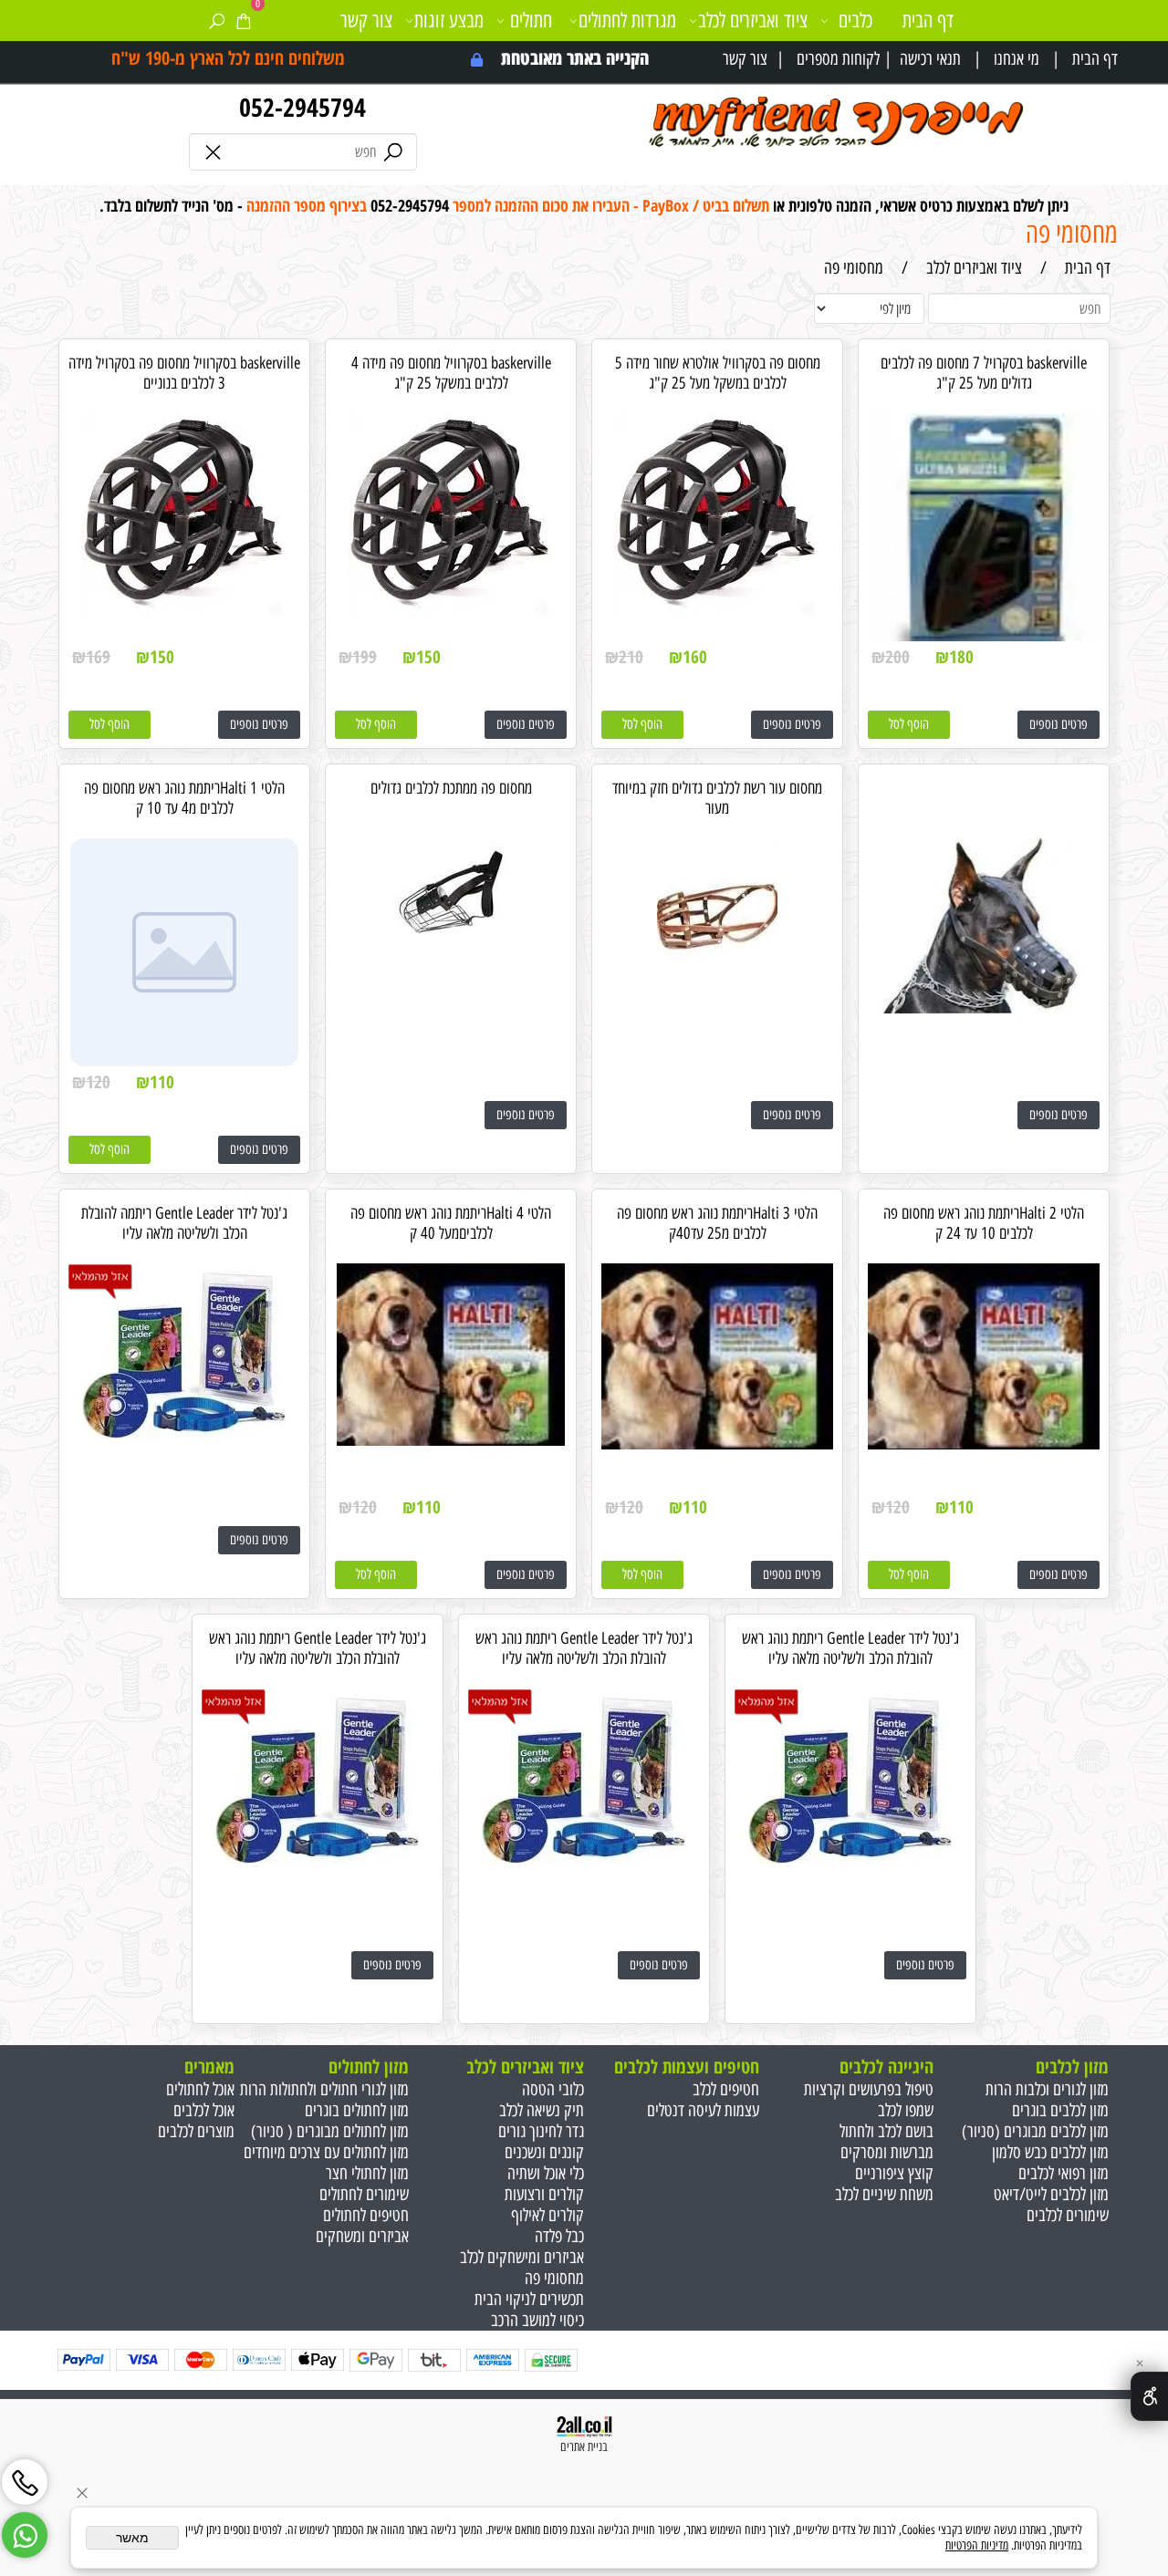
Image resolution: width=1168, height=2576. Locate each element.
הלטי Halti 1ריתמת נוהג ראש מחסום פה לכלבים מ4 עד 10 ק (184, 798)
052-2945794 (302, 107)
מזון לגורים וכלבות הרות (1047, 2089)
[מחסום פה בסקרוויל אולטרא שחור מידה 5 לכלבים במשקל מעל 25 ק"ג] (718, 613)
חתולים (531, 21)
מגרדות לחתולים (627, 21)
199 (365, 657)
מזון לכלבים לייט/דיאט (1051, 2194)
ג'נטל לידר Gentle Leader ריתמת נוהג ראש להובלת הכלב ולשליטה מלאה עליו (850, 1648)
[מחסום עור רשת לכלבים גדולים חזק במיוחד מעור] (717, 989)
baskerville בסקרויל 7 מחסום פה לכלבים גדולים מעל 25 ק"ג (984, 373)
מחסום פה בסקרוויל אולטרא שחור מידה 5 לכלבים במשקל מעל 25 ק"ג (718, 373)
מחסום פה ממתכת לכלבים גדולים (451, 788)
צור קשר (745, 59)
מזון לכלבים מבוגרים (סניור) (1035, 2131)
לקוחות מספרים (838, 59)
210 (631, 657)
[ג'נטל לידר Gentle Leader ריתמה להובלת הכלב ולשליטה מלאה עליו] (184, 1444)
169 (98, 657)
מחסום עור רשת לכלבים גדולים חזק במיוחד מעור (717, 798)
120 (98, 1082)
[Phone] (25, 2477)
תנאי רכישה (930, 59)
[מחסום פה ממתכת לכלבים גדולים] (451, 942)
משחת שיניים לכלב (884, 2194)
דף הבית (1095, 59)
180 (961, 657)
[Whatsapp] (25, 2529)
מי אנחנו (1017, 59)
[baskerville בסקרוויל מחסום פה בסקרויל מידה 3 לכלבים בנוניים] (185, 613)
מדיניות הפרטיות (977, 2545)
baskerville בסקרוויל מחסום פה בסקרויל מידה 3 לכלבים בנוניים (184, 373)
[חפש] (217, 21)
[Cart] (243, 21)
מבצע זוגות (449, 21)
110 (162, 1082)
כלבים (855, 21)
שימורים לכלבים (1068, 2215)
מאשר (132, 2538)
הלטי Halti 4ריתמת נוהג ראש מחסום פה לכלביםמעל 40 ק (451, 1223)
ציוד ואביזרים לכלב (753, 21)
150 (428, 657)
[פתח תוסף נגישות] (1149, 2396)
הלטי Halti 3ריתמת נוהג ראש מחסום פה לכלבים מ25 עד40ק (717, 1223)
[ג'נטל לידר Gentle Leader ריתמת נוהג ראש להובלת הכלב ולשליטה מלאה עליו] (850, 1870)
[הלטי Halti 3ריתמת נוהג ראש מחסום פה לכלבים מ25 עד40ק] (717, 1444)
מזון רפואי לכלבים (1064, 2173)
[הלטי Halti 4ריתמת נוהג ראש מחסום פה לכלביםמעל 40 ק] (451, 1440)
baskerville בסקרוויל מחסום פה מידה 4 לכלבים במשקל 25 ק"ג (451, 373)
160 (695, 657)
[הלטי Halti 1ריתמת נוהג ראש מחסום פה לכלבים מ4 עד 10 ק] (184, 1060)
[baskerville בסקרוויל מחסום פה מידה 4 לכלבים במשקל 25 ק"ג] (451, 613)
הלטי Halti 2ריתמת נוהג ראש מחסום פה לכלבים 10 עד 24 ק (984, 1223)
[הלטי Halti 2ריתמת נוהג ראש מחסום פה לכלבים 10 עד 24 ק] (984, 1444)
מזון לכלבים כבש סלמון (1050, 2152)
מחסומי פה (1072, 233)
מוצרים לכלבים (196, 2131)
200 (897, 657)
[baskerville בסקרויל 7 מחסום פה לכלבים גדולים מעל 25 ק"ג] (984, 635)
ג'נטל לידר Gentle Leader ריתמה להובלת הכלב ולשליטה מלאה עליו (184, 1223)
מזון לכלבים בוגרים (1060, 2110)
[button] (909, 725)
